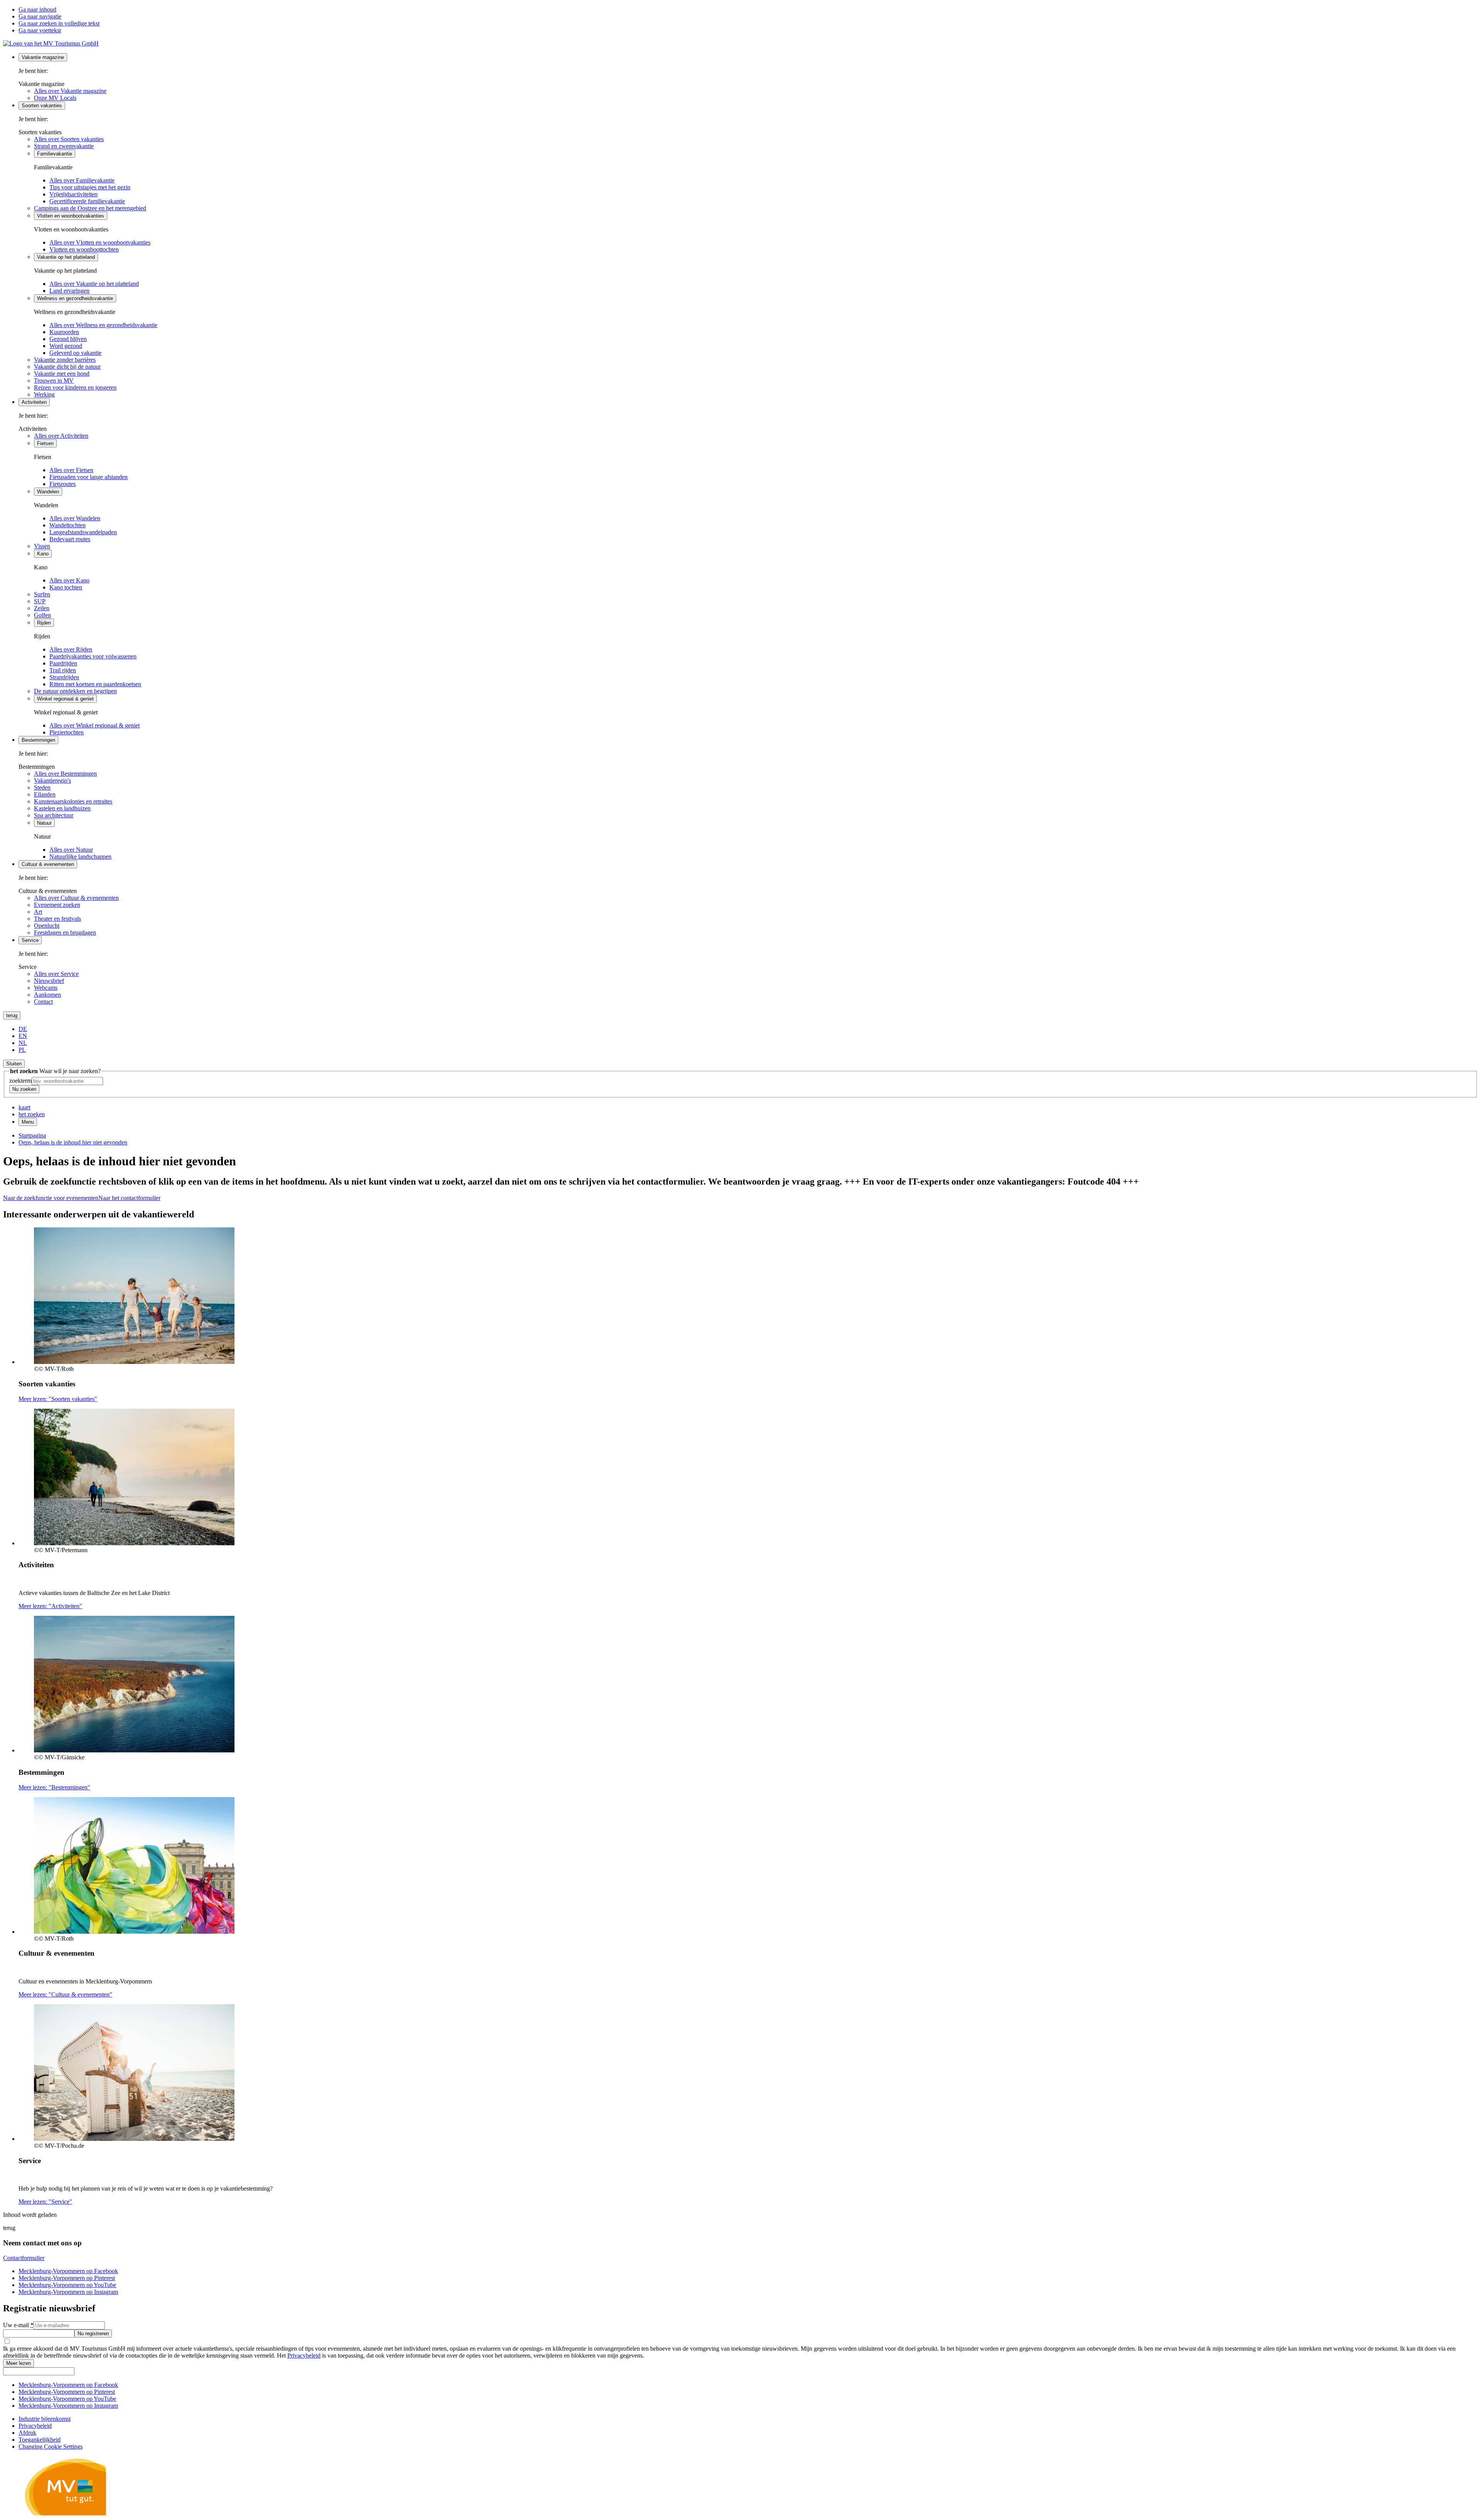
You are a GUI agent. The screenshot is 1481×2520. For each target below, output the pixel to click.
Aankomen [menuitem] (47, 995)
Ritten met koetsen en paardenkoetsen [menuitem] (95, 684)
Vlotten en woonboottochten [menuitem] (84, 249)
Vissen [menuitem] (42, 546)
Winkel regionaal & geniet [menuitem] (65, 699)
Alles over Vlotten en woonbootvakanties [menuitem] (100, 242)
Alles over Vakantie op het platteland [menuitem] (94, 284)
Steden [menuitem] (42, 787)
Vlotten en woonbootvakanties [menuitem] (71, 216)
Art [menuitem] (38, 912)
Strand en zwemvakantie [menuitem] (64, 146)
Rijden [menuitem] (44, 623)
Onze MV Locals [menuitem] (55, 98)
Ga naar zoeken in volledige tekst (59, 23)
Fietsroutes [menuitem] (62, 484)
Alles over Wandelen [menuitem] (75, 518)
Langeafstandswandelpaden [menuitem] (83, 532)
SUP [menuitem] (40, 601)
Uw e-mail (18, 2325)
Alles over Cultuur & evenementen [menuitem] (76, 898)
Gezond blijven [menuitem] (68, 339)
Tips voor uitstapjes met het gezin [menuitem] (90, 187)
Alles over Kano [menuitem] (69, 580)
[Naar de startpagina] (51, 43)
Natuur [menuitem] (44, 823)
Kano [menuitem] (43, 554)
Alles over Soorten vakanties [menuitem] (69, 139)
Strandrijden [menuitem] (64, 677)
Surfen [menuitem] (42, 594)
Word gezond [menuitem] (66, 346)
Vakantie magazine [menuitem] (43, 57)
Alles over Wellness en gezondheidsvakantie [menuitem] (103, 325)
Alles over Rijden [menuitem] (71, 649)
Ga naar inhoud (37, 9)
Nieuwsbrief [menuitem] (49, 981)
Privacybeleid (304, 2355)
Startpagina (32, 1135)
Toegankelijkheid (40, 2440)
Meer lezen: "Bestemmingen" (54, 1787)
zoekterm (20, 1081)
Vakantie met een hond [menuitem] (62, 374)
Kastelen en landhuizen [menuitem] (62, 808)
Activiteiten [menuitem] (34, 402)
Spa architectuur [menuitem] (54, 815)
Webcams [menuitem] (46, 988)
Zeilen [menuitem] (42, 608)
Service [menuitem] (30, 940)
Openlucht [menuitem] (47, 926)
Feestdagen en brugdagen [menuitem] (65, 933)
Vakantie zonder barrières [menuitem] (65, 360)
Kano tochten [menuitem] (66, 587)
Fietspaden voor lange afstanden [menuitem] (89, 477)
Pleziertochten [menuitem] (67, 732)
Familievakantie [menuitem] (55, 154)
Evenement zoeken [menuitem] (57, 905)
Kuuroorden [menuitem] (64, 332)
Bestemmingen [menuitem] (38, 740)
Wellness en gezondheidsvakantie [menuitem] (75, 298)
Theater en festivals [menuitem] (57, 919)
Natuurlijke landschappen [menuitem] (80, 857)
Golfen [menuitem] (42, 615)
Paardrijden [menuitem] (63, 663)
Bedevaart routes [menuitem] (70, 539)
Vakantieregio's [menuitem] (52, 781)
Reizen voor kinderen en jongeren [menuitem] (75, 387)
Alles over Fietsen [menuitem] (71, 470)
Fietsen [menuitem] (45, 443)
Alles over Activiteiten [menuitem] (61, 436)
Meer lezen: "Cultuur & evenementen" (65, 1994)
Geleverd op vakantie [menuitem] (75, 353)
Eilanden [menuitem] (45, 794)
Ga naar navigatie (40, 16)
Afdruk (27, 2433)
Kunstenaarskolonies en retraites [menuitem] (73, 801)
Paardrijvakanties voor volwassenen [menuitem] (93, 656)
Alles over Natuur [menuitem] (71, 850)
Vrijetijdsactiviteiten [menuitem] (73, 194)
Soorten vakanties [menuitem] (42, 105)
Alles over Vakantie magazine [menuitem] (70, 91)
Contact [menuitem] (43, 1002)
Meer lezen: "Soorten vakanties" (58, 1399)
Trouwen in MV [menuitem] (54, 381)
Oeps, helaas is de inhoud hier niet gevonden (73, 1142)
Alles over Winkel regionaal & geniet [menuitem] (94, 725)
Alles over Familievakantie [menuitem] (82, 180)
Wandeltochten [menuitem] (67, 525)
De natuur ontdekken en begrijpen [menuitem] (75, 691)
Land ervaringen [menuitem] (69, 291)
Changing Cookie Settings (51, 2447)
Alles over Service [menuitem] (56, 974)
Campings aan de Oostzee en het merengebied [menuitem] (90, 208)
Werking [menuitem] (44, 394)
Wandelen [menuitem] (48, 492)
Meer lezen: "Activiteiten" (50, 1606)
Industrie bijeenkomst (45, 2419)
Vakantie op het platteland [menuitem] (66, 257)
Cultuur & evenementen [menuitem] (48, 864)
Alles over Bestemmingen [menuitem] (65, 774)
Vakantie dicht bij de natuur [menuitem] (67, 367)
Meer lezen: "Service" (45, 2202)
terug (12, 1015)
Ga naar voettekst (40, 30)
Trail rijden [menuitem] (63, 670)
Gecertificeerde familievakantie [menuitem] (87, 201)
